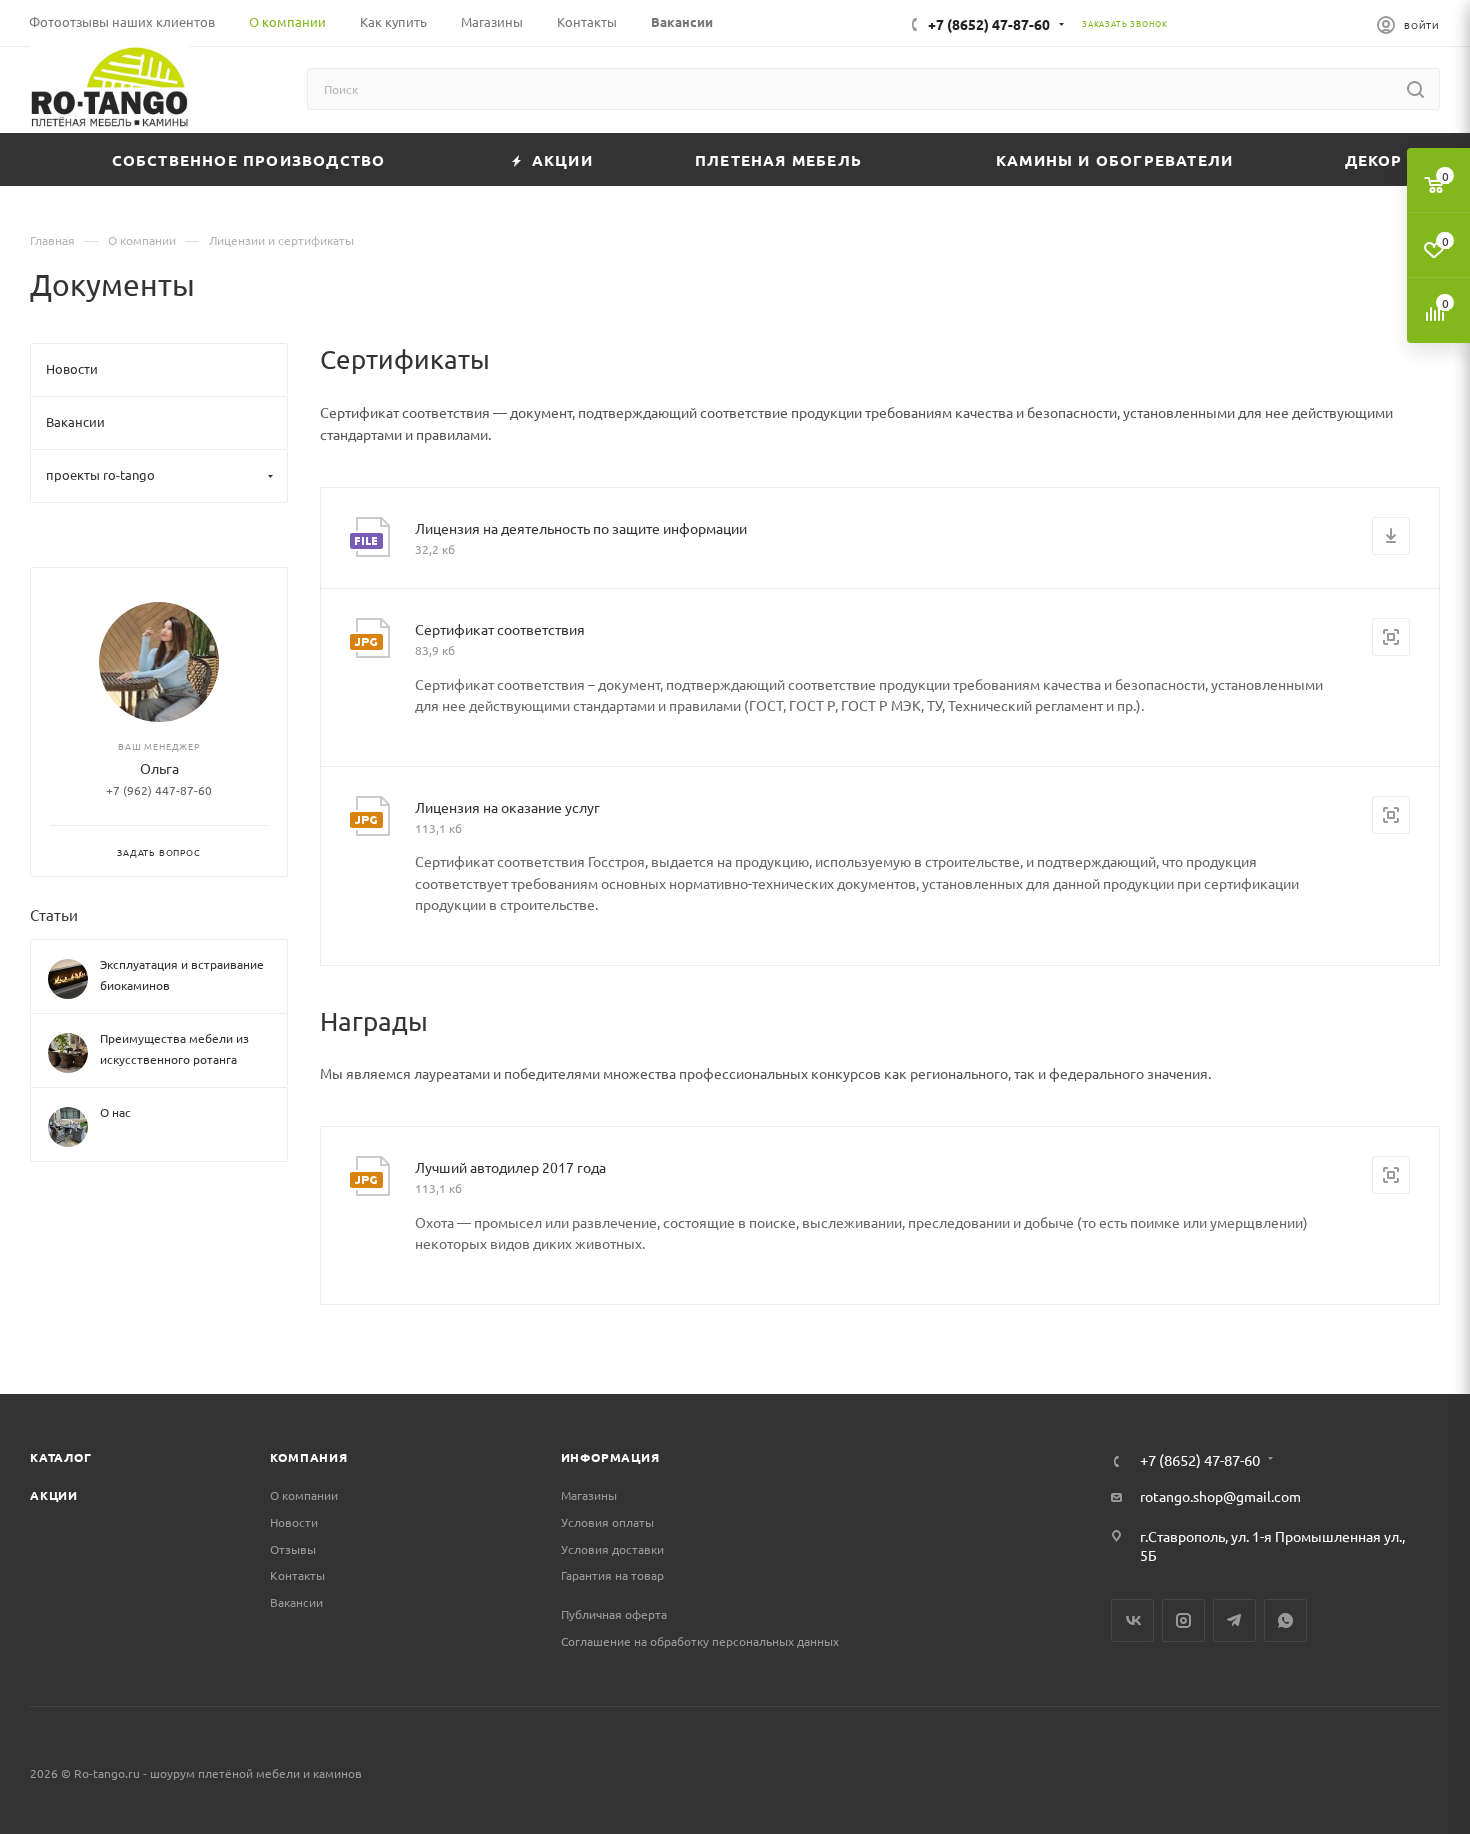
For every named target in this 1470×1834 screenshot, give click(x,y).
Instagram (1183, 1620)
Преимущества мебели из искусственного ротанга (174, 1049)
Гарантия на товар (612, 1575)
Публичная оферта (614, 1614)
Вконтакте (1132, 1620)
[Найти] (1415, 89)
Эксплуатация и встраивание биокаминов (182, 975)
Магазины (589, 1495)
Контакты (297, 1575)
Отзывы (293, 1549)
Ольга (159, 769)
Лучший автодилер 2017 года (510, 1167)
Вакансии (296, 1602)
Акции (54, 1495)
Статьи (54, 914)
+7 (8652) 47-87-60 (989, 24)
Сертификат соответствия (500, 629)
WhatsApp (1285, 1620)
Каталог (61, 1457)
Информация (610, 1457)
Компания (308, 1457)
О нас (115, 1113)
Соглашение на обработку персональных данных (700, 1641)
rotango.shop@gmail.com (1220, 1496)
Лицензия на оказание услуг (507, 807)
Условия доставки (612, 1549)
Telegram (1234, 1620)
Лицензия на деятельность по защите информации (581, 528)
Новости (294, 1522)
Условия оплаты (607, 1522)
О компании (304, 1495)
